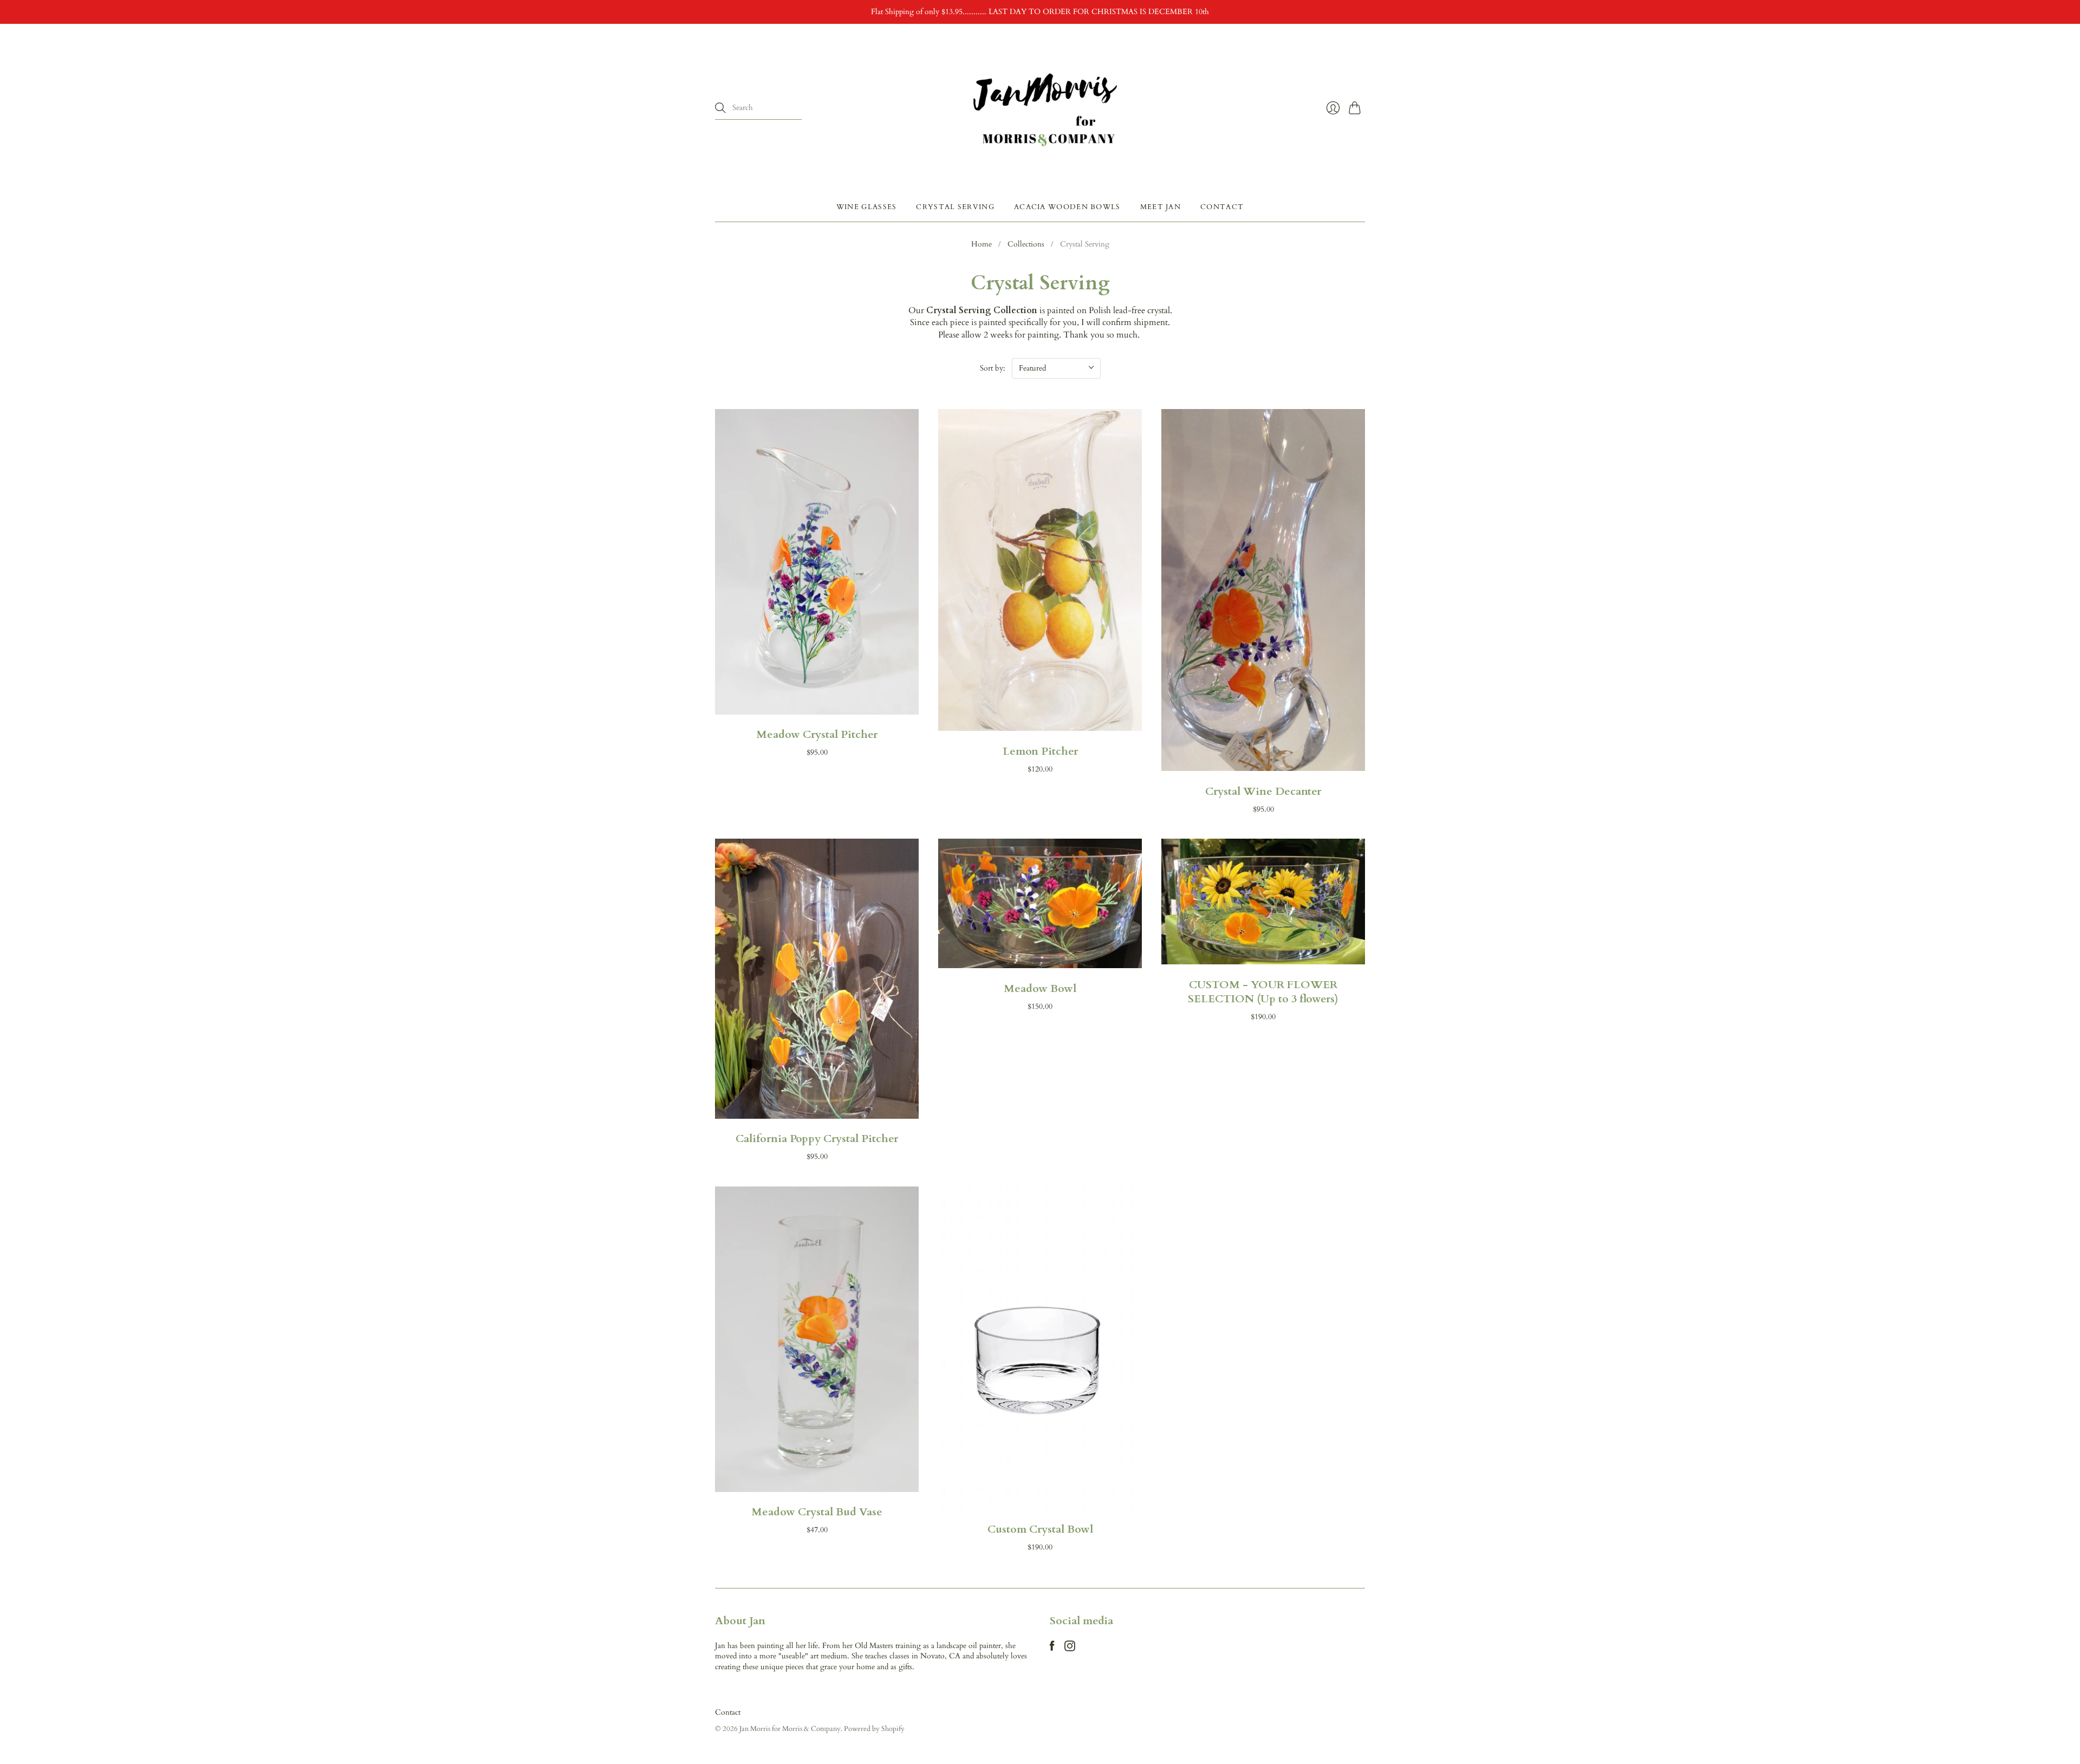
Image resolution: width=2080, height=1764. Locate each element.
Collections (1026, 244)
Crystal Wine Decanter (1263, 791)
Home (981, 244)
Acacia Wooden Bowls (1067, 206)
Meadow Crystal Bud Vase (817, 1512)
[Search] (720, 108)
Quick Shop (817, 702)
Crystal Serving (955, 206)
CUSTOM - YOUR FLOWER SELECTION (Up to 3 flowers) (1263, 992)
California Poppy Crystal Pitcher (817, 1139)
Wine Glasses (867, 206)
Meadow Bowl (1040, 988)
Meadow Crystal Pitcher (817, 734)
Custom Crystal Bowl (1040, 1529)
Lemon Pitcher (1040, 751)
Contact (1222, 206)
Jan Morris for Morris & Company (790, 1729)
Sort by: (993, 368)
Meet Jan (1161, 206)
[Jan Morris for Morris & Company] (1040, 108)
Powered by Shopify (874, 1729)
